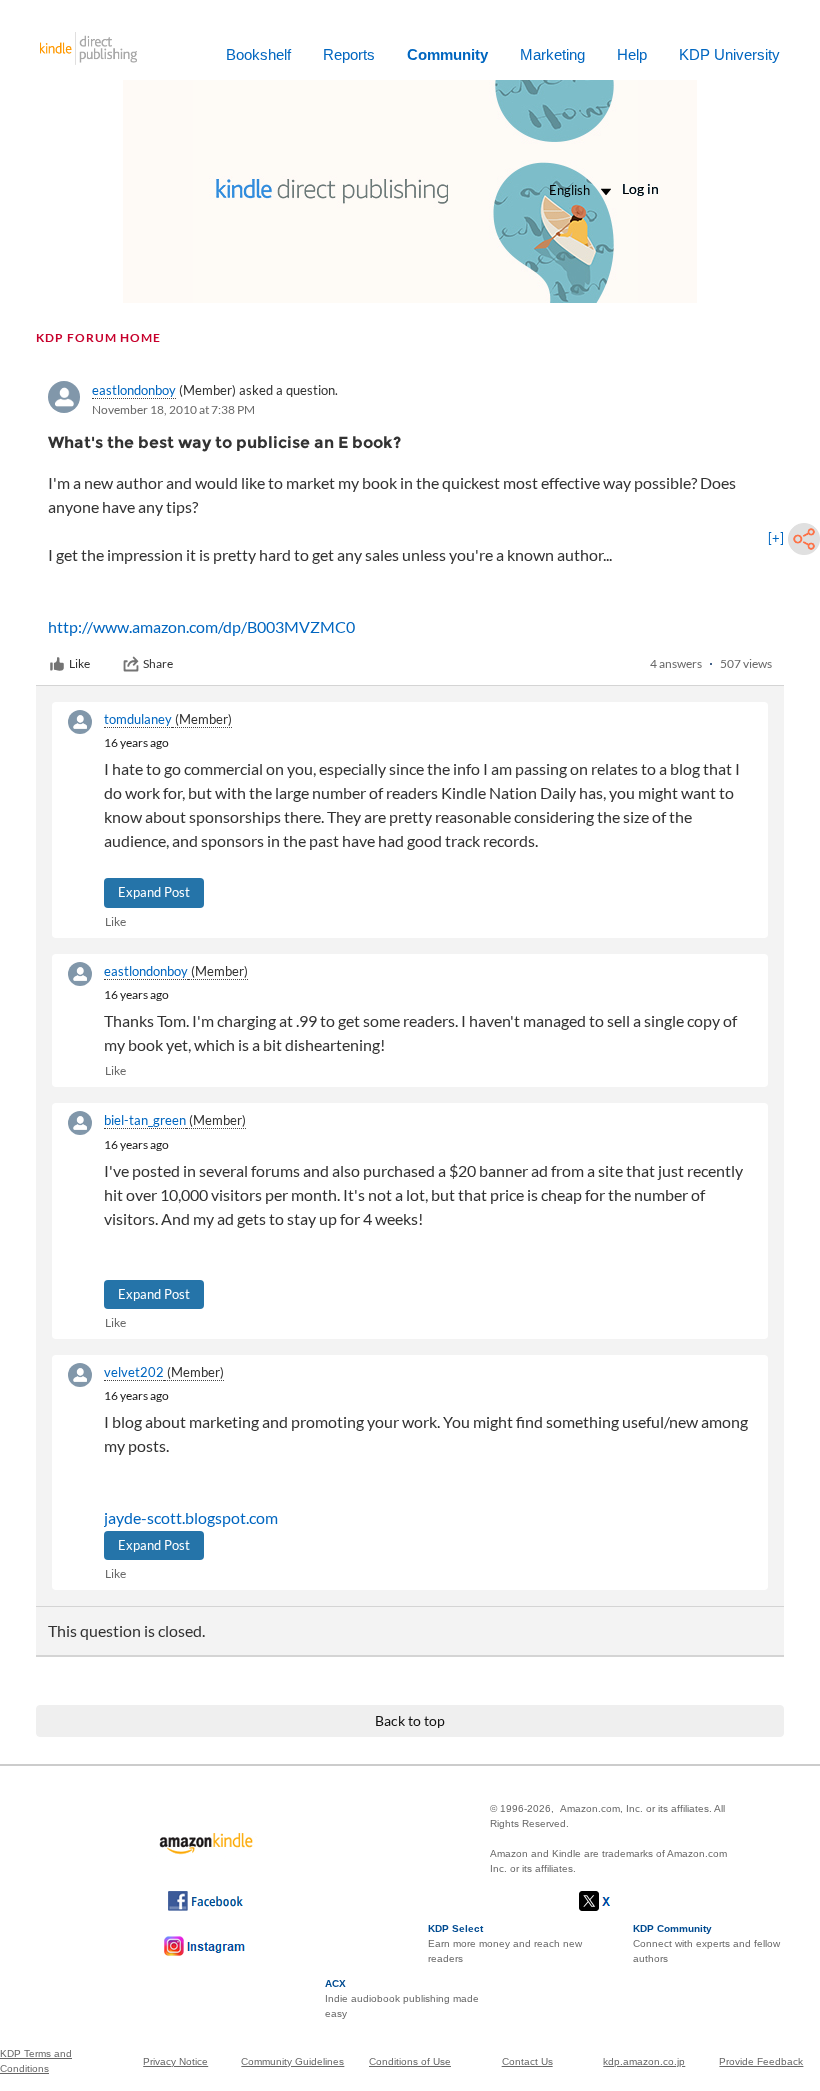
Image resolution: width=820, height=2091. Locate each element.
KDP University (729, 54)
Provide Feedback (761, 2061)
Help (632, 54)
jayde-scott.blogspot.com (191, 1517)
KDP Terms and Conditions (36, 2061)
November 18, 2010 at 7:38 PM (173, 409)
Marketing (552, 54)
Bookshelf (258, 54)
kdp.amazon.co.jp (644, 2061)
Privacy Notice (175, 2061)
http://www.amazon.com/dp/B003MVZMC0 (201, 626)
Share (158, 663)
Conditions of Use (410, 2061)
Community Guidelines (292, 2061)
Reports (349, 54)
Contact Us (527, 2061)
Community (447, 54)
